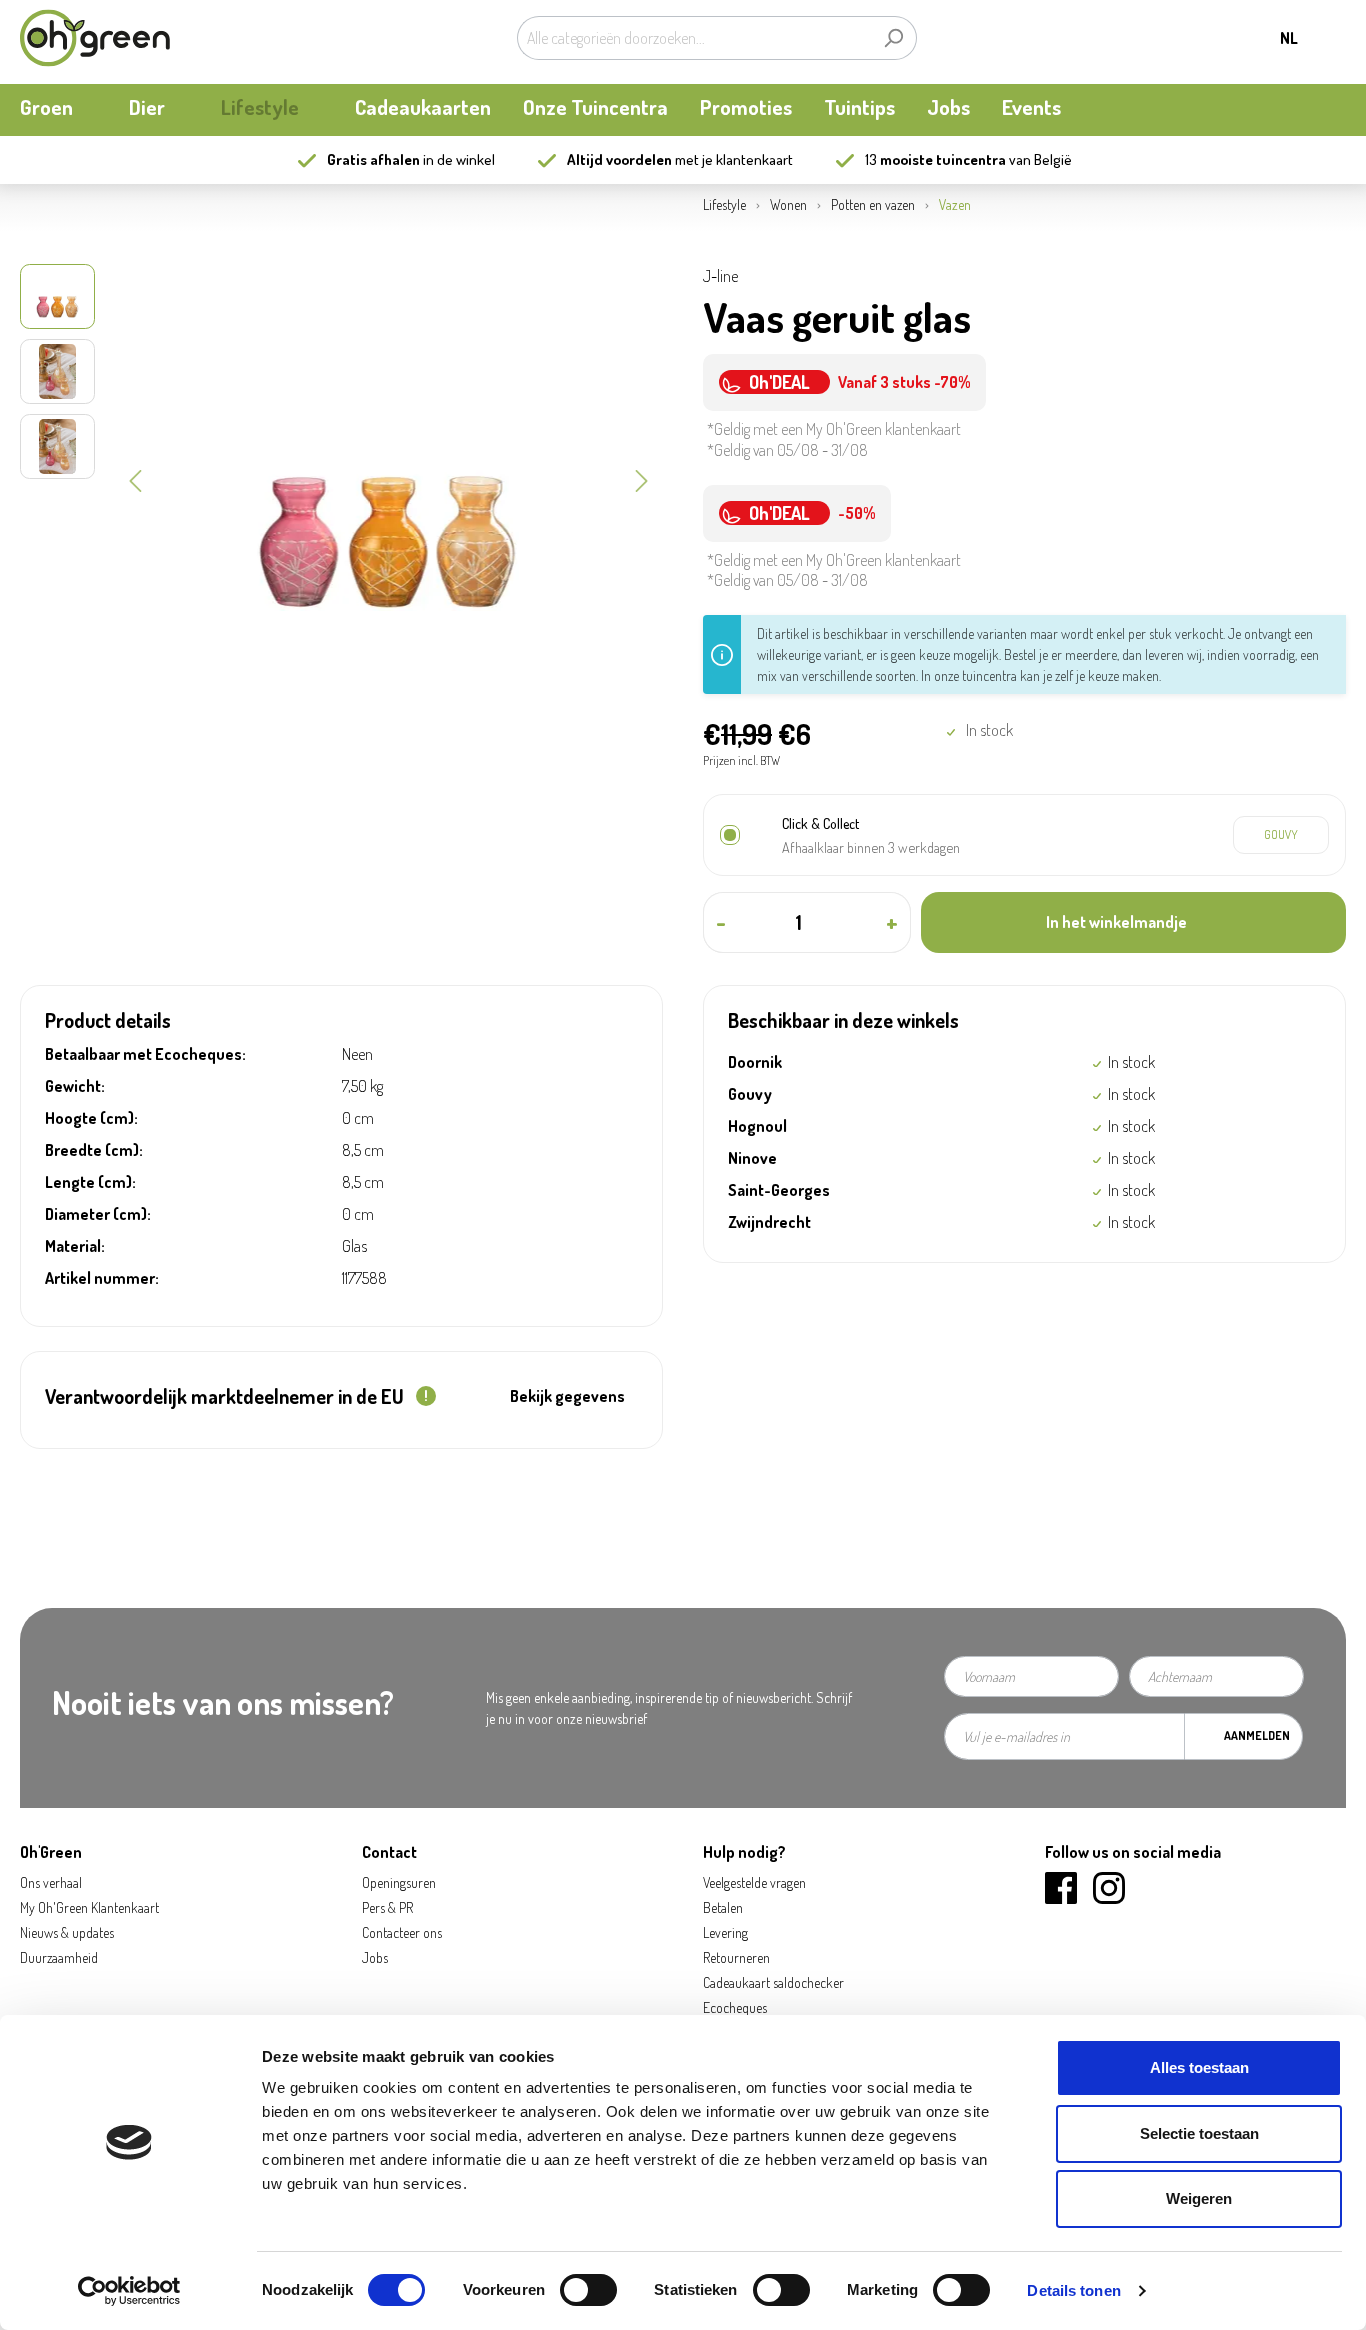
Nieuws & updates (67, 1932)
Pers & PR (387, 1907)
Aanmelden (1257, 1735)
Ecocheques (735, 2007)
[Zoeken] (893, 38)
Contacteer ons (402, 1932)
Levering (725, 1932)
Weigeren (1199, 2198)
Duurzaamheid (59, 1957)
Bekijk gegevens (567, 1396)
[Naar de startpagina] (95, 38)
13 (935, 159)
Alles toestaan (1199, 2067)
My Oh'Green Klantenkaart (89, 1907)
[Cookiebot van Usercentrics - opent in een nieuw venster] (129, 2291)
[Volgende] (642, 479)
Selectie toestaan (1199, 2133)
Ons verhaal (51, 1882)
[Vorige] (135, 479)
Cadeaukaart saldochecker (773, 1982)
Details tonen (1073, 2290)
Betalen (723, 1907)
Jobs (375, 1957)
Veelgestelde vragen (754, 1882)
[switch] (588, 2290)
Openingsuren (399, 1882)
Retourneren (736, 1957)
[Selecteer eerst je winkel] (1281, 835)
